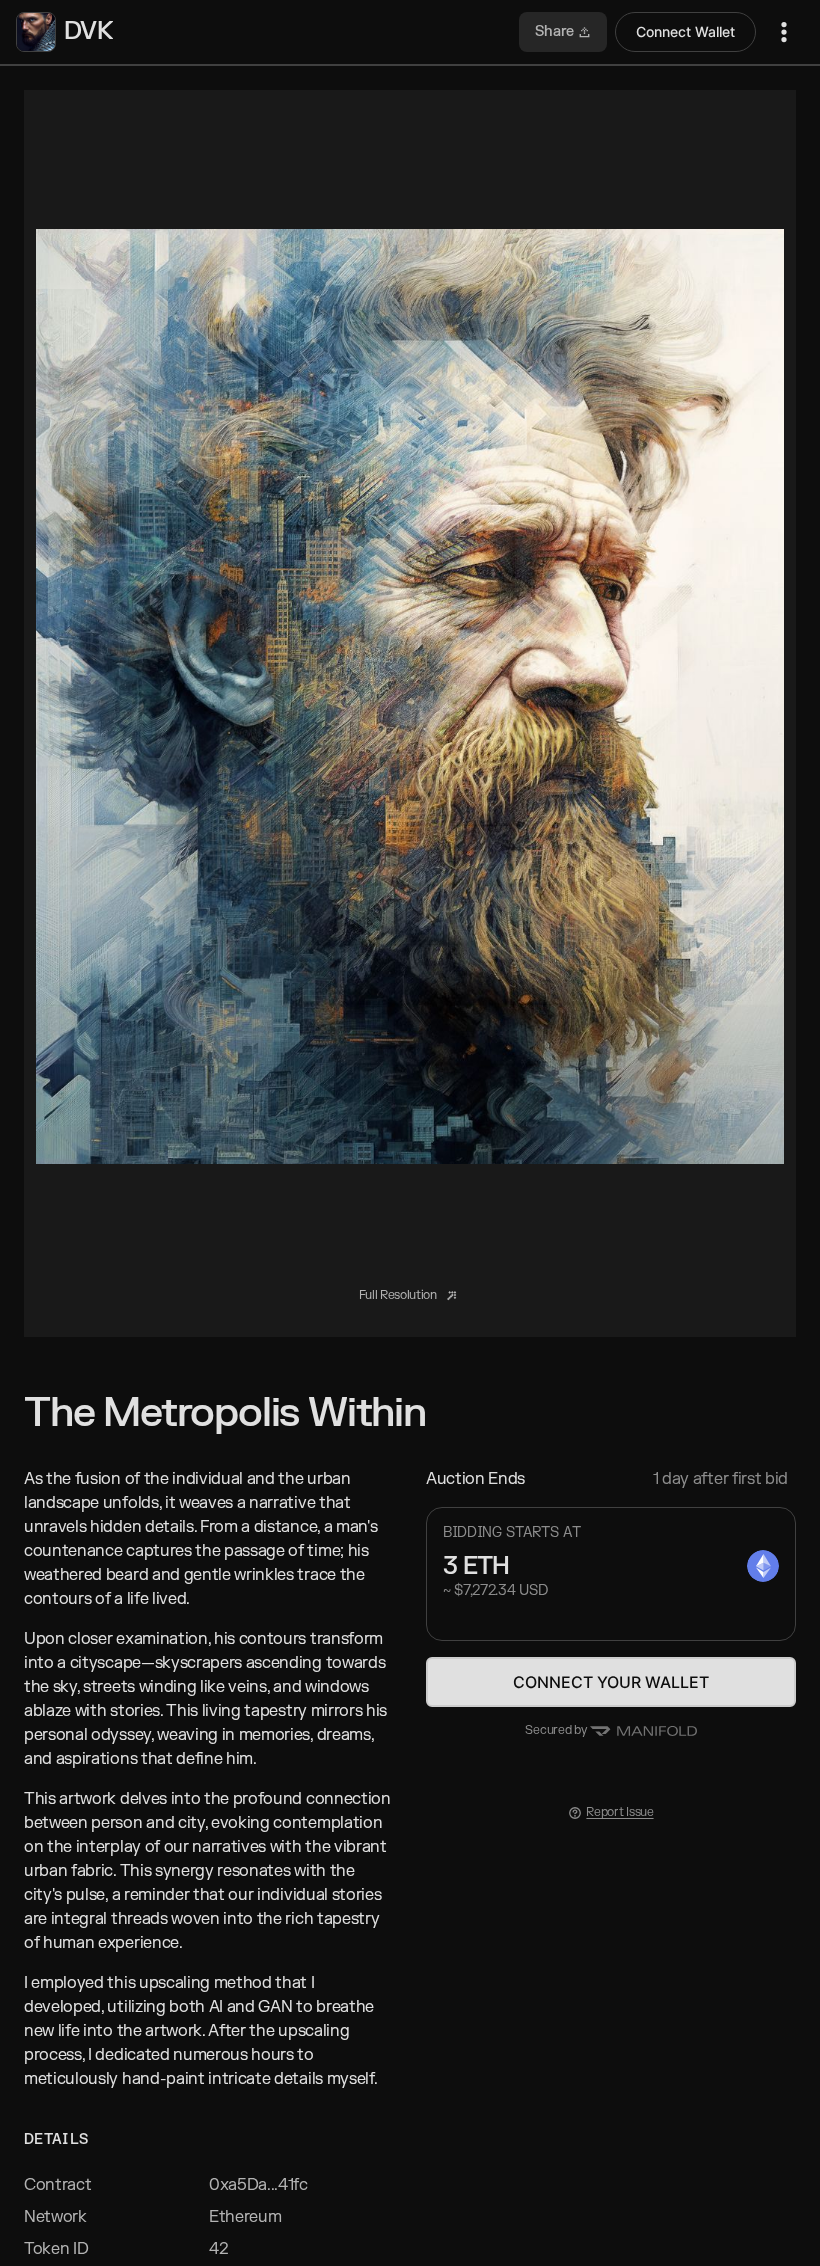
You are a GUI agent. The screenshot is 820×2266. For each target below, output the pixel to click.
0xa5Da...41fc (258, 2185)
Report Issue (619, 1812)
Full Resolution (399, 1295)
